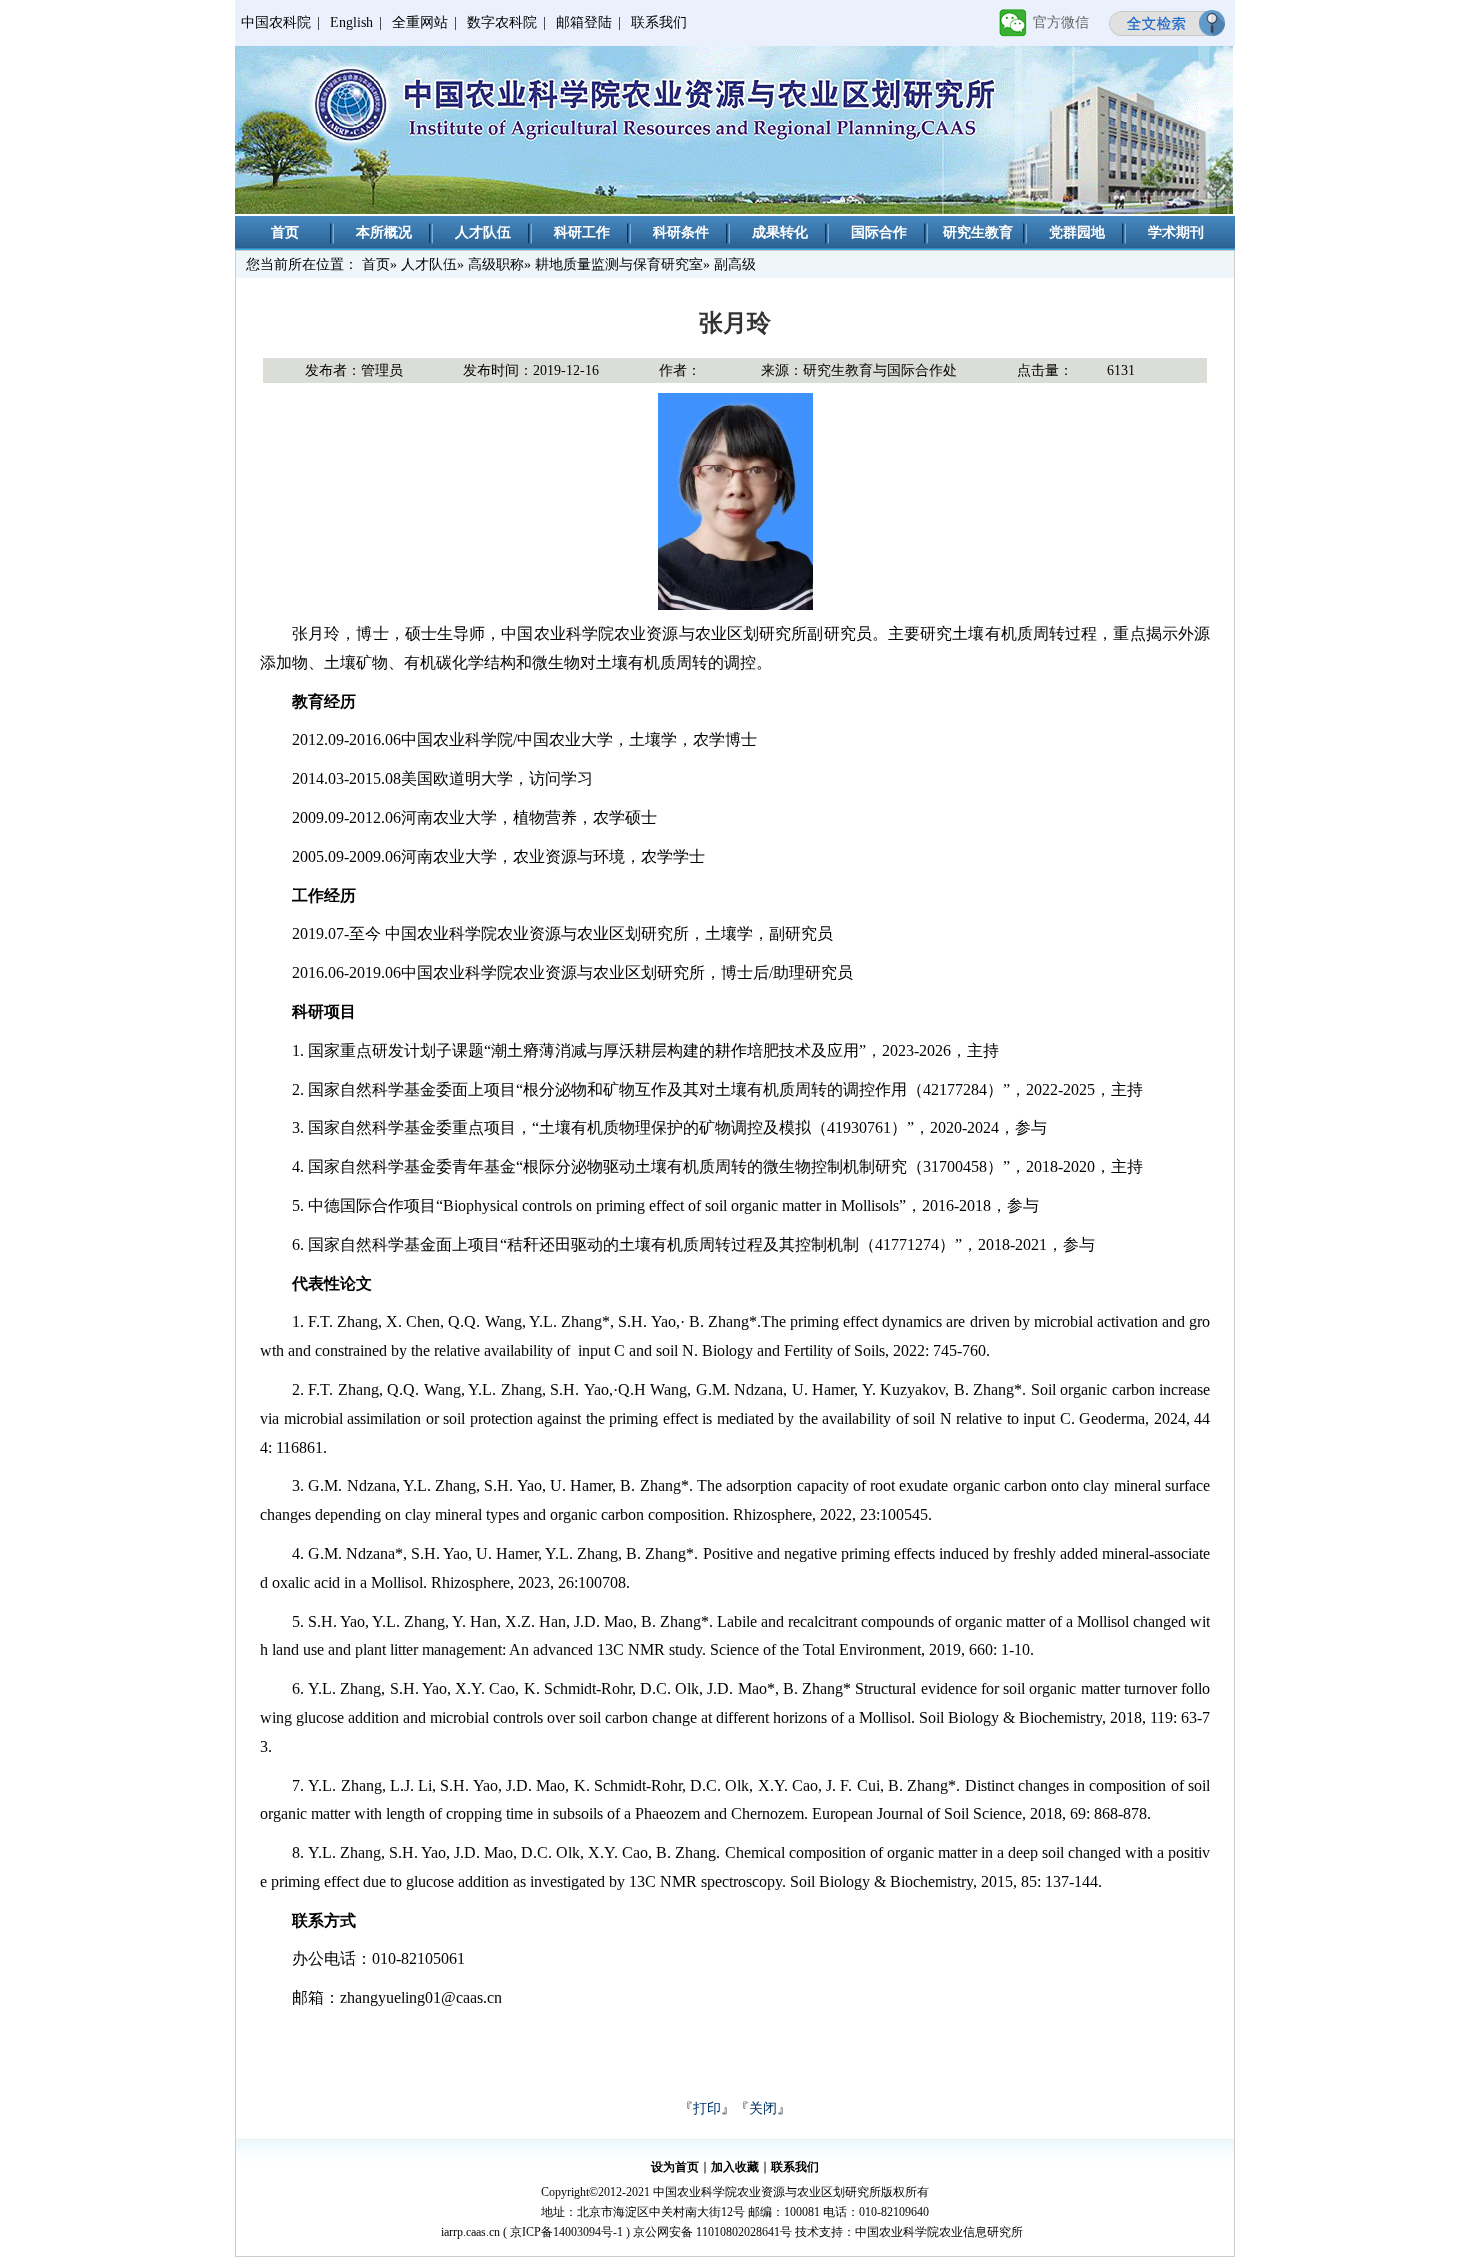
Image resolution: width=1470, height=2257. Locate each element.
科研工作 (582, 232)
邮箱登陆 (584, 22)
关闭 (763, 2108)
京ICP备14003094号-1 (566, 2232)
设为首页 (675, 2167)
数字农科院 (502, 22)
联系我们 (659, 22)
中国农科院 (276, 22)
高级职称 (496, 264)
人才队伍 (483, 232)
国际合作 (879, 232)
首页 (285, 232)
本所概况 (384, 232)
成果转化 (780, 232)
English (351, 22)
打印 (707, 2108)
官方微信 (1061, 22)
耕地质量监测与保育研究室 (619, 264)
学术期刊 (1176, 232)
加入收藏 (735, 2167)
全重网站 (420, 22)
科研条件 (681, 232)
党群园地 (1077, 232)
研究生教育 (978, 232)
